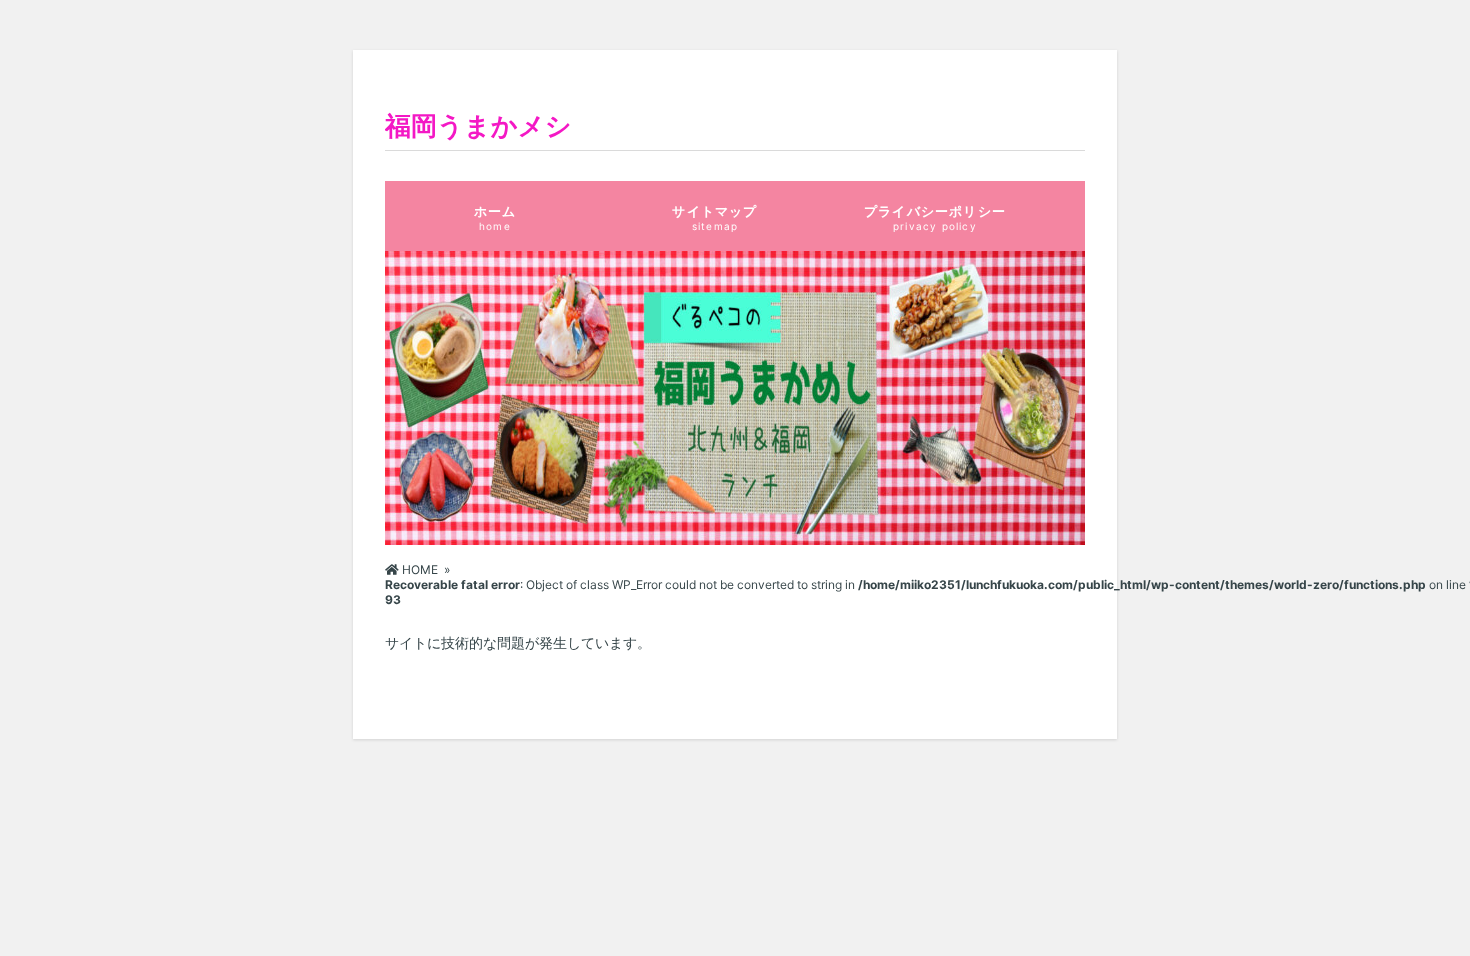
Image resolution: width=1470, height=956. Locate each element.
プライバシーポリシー (935, 217)
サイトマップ (714, 217)
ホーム (495, 217)
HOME (418, 569)
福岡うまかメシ (478, 125)
